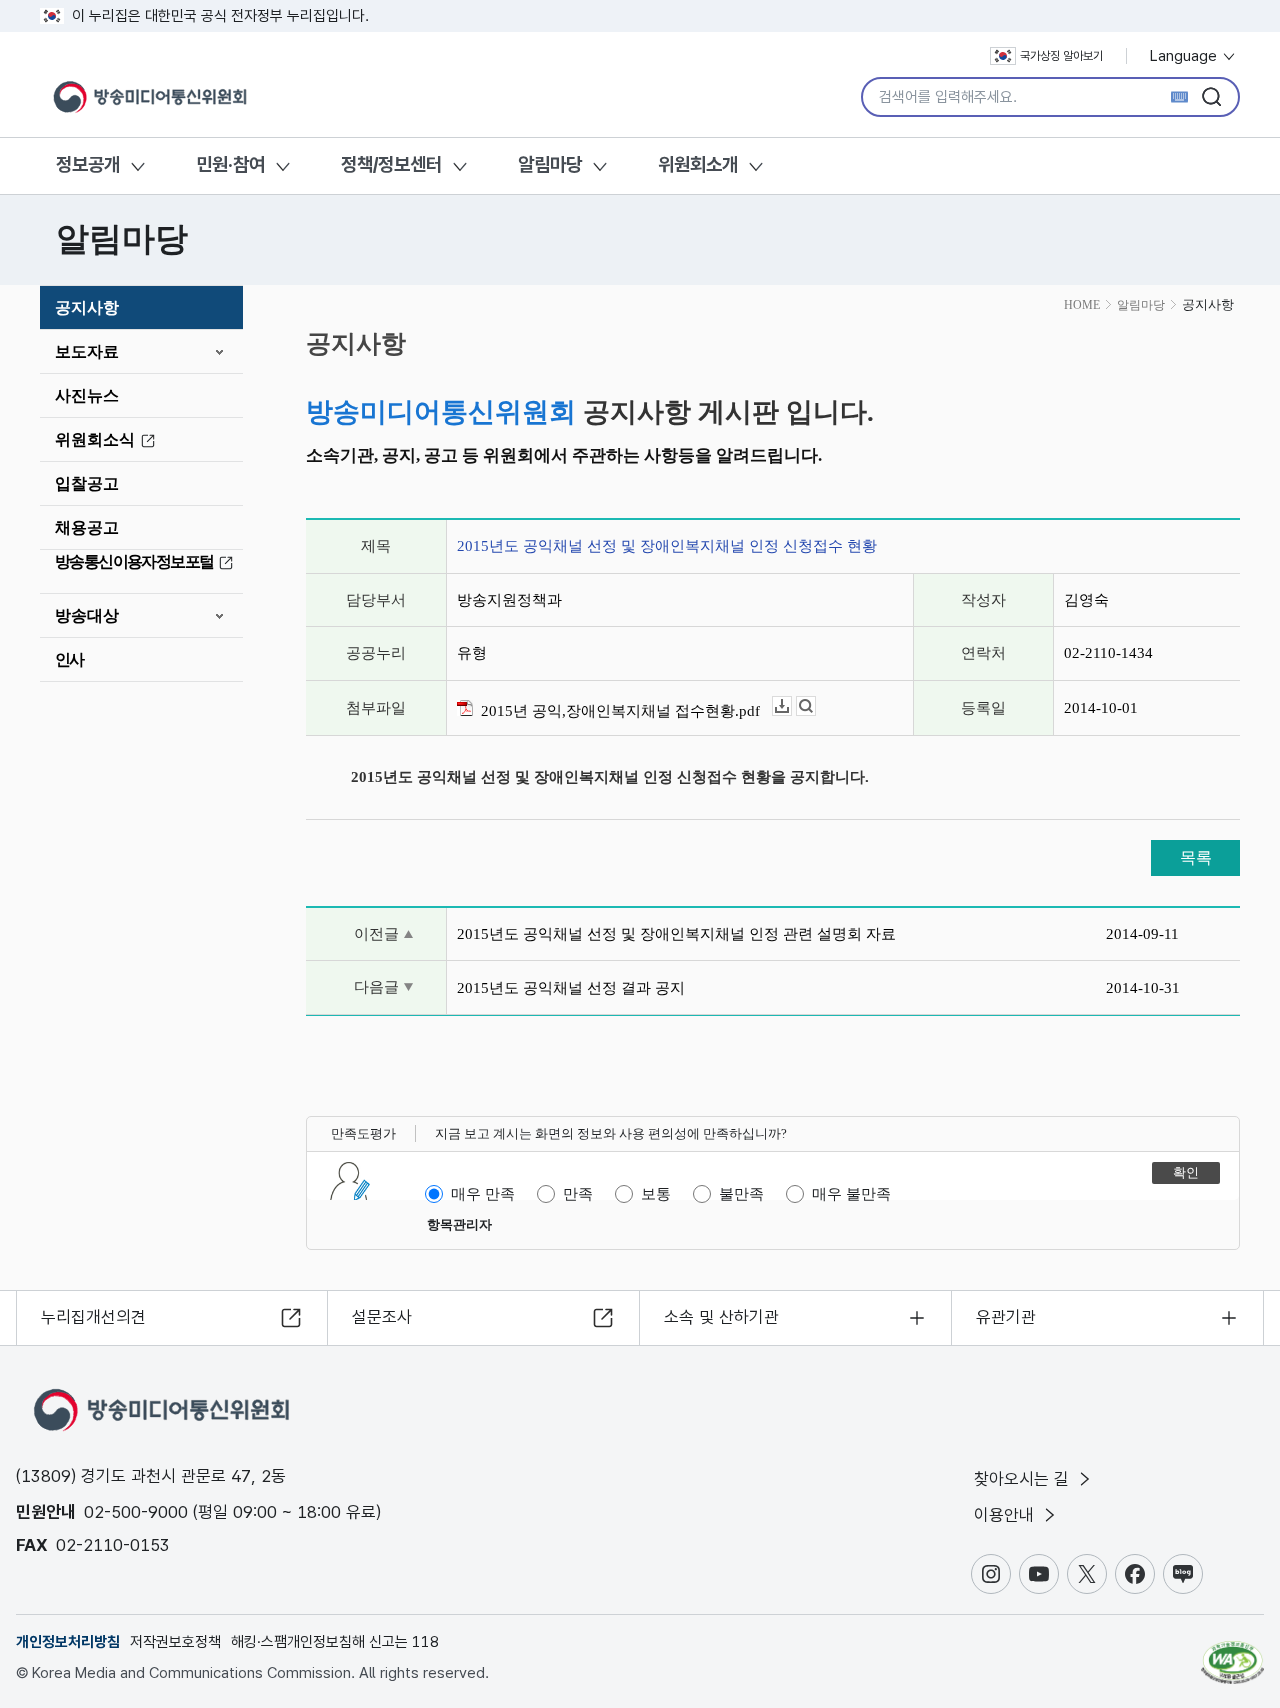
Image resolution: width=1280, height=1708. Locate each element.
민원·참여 (230, 164)
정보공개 (88, 164)
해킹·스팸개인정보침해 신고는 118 (335, 1642)
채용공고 (87, 527)
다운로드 (791, 706)
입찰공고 (87, 483)
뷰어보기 (815, 706)
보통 (656, 1194)
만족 (578, 1194)
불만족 (741, 1194)
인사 (69, 659)
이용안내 (1006, 1515)
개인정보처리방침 (68, 1642)
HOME (1082, 305)
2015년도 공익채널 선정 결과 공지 (571, 988)
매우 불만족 (851, 1194)
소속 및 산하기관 (721, 1317)
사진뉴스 (87, 395)
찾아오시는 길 (1024, 1479)
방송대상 (87, 615)
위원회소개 (698, 164)
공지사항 (87, 307)
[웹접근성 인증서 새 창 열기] (1232, 1653)
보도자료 (87, 351)
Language (1185, 56)
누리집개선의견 (93, 1317)
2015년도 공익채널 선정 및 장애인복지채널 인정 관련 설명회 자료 (676, 934)
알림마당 (550, 164)
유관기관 (1006, 1317)
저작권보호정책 (175, 1642)
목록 (1196, 857)
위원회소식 (95, 439)
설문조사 (382, 1317)
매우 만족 (483, 1194)
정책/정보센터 (391, 164)
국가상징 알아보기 (1061, 56)
